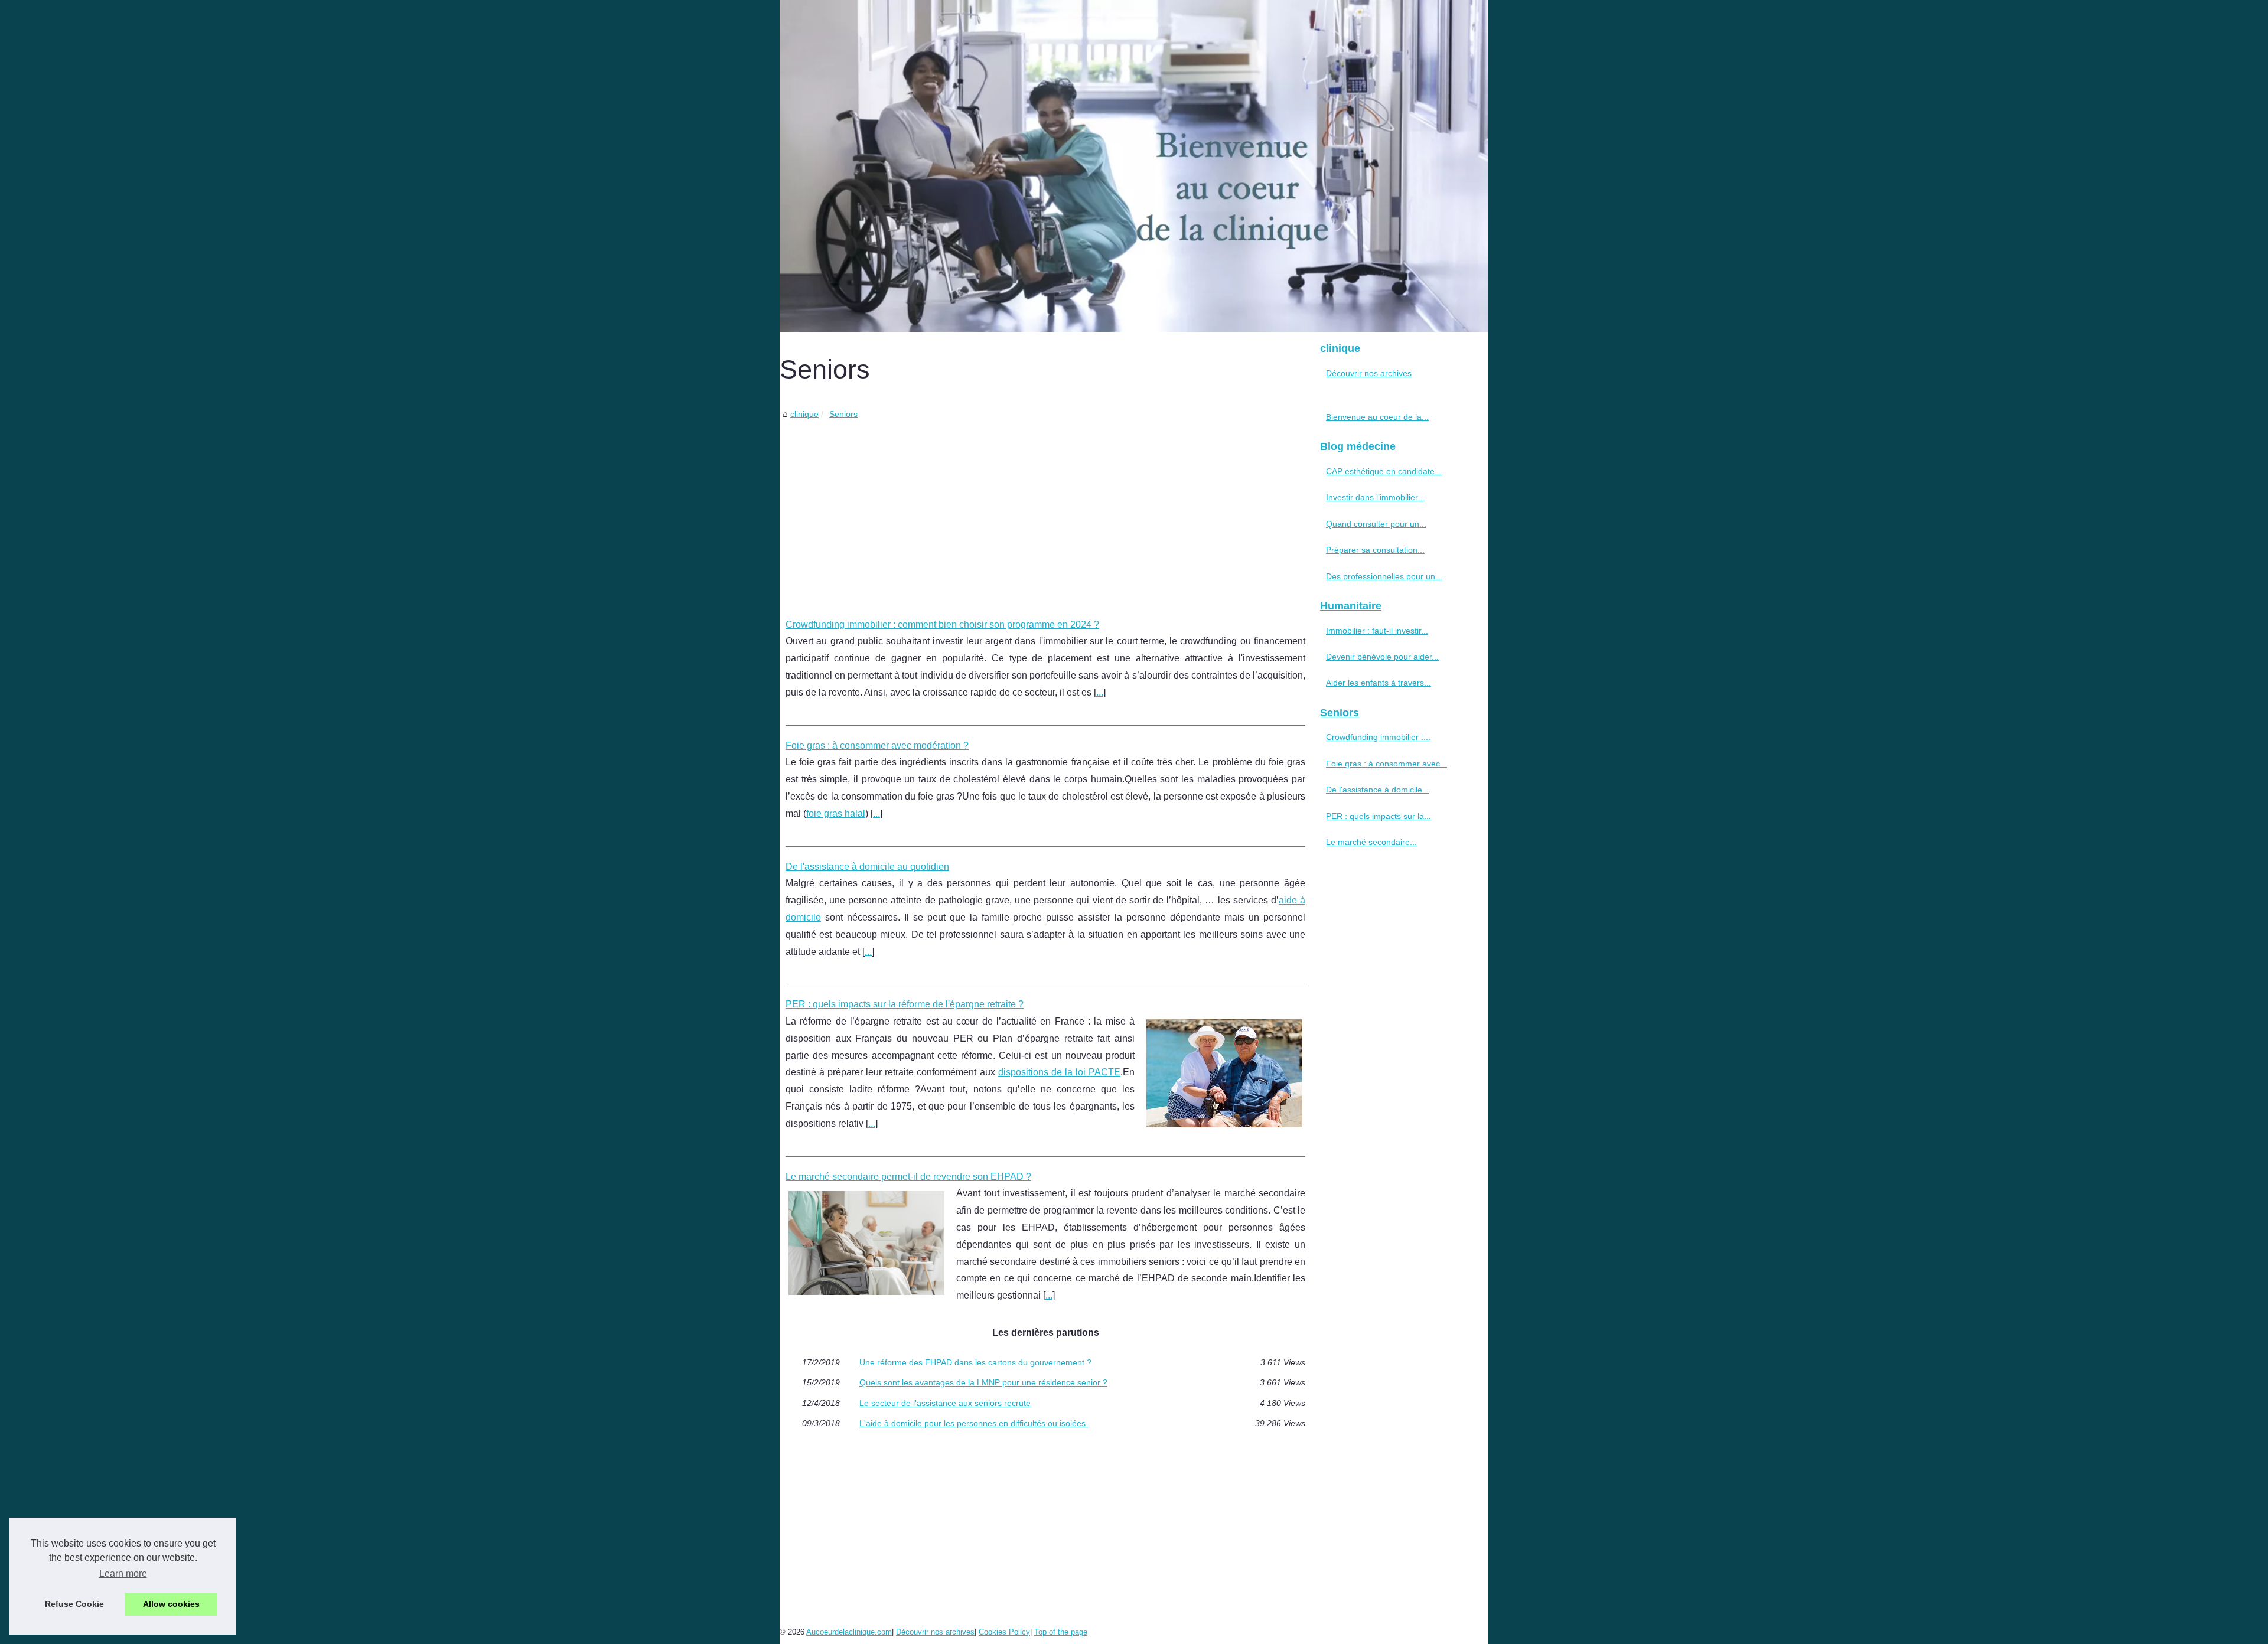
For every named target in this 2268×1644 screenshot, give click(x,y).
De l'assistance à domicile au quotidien (867, 867)
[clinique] (1134, 166)
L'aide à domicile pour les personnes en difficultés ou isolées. (974, 1423)
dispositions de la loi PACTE (1059, 1072)
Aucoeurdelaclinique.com (849, 1632)
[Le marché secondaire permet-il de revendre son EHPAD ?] (866, 1242)
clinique (804, 414)
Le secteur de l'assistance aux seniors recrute (945, 1403)
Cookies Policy (1004, 1632)
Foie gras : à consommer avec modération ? (877, 746)
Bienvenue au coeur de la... (1377, 417)
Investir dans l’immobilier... (1375, 497)
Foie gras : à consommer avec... (1386, 764)
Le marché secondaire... (1371, 842)
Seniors (843, 414)
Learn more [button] (123, 1573)
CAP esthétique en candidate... (1384, 471)
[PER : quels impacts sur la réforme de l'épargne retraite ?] (1224, 1072)
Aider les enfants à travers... (1379, 683)
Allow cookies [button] (171, 1604)
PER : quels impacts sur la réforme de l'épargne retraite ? (905, 1004)
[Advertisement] (1045, 510)
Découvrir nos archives (1369, 373)
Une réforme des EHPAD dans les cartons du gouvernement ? (975, 1362)
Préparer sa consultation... (1375, 550)
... (1100, 692)
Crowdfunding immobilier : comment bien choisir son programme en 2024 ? (942, 624)
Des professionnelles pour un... (1384, 576)
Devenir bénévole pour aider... (1382, 657)
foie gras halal (836, 813)
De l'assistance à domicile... (1378, 790)
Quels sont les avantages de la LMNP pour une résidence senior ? (983, 1382)
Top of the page (1061, 1632)
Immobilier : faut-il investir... (1377, 631)
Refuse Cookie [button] (74, 1604)
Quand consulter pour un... (1376, 524)
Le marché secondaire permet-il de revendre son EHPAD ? (908, 1177)
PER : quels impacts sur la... (1379, 816)
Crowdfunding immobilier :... (1378, 737)
